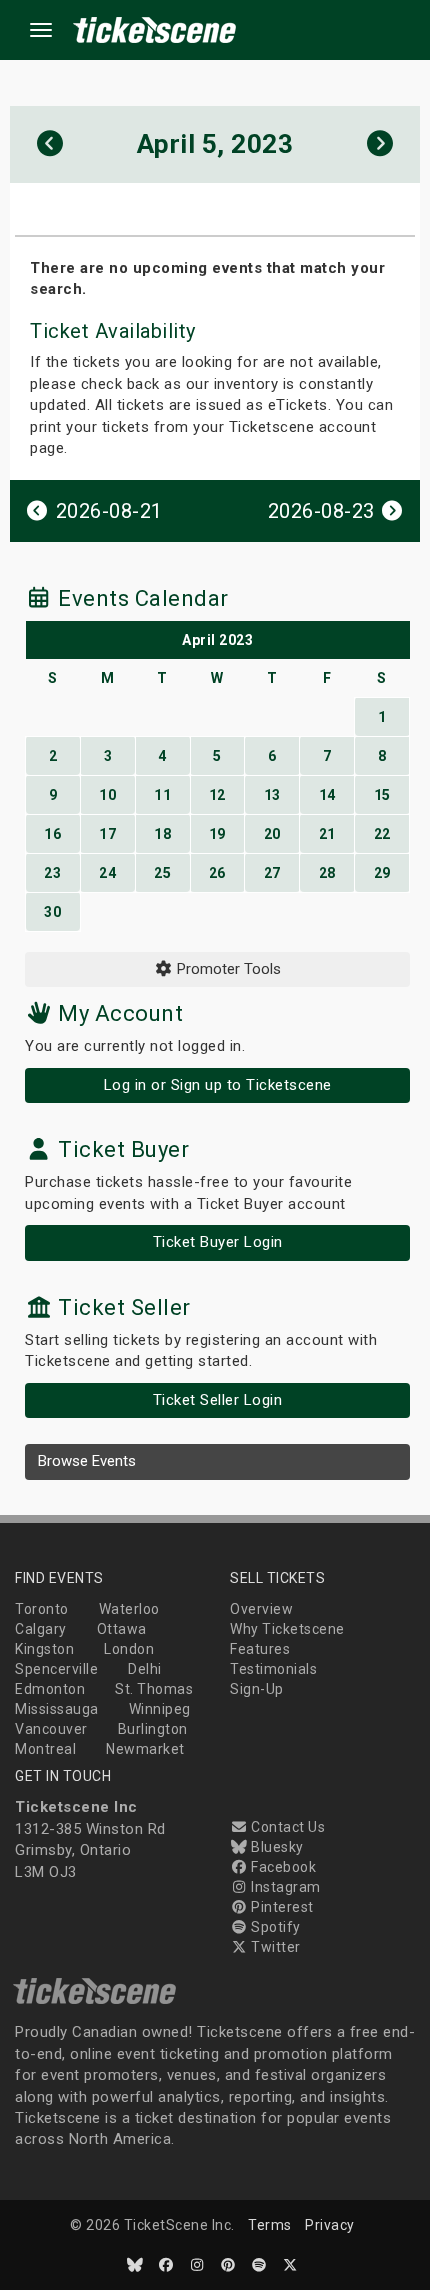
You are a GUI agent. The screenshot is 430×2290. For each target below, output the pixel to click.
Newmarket (145, 1749)
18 (162, 834)
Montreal (45, 1749)
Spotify (274, 1927)
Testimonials (273, 1669)
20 (272, 834)
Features (260, 1649)
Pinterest (281, 1907)
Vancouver (51, 1729)
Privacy (330, 2225)
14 (327, 795)
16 (52, 834)
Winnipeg (160, 1709)
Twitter (274, 1947)
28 (327, 873)
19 (217, 834)
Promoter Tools (227, 969)
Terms (270, 2225)
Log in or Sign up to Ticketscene (218, 1085)
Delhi (145, 1669)
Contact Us (286, 1827)
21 (327, 834)
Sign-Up (257, 1689)
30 (52, 912)
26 (217, 873)
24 (107, 873)
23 (52, 873)
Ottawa (122, 1629)
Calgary (41, 1629)
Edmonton (50, 1689)
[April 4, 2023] (50, 144)
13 (272, 795)
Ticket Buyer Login (218, 1242)
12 (217, 795)
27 (272, 873)
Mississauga (57, 1709)
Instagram (284, 1887)
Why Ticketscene (287, 1629)
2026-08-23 (324, 511)
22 (382, 834)
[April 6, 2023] (380, 144)
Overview (261, 1609)
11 (162, 795)
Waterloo (129, 1609)
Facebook (282, 1867)
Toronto (42, 1609)
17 (107, 834)
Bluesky (276, 1847)
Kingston (44, 1649)
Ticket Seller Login (218, 1400)
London (129, 1649)
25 (162, 873)
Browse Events (87, 1461)
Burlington (153, 1729)
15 (382, 795)
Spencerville (56, 1669)
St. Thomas (154, 1689)
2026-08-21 (106, 511)
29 (382, 873)
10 (107, 795)
